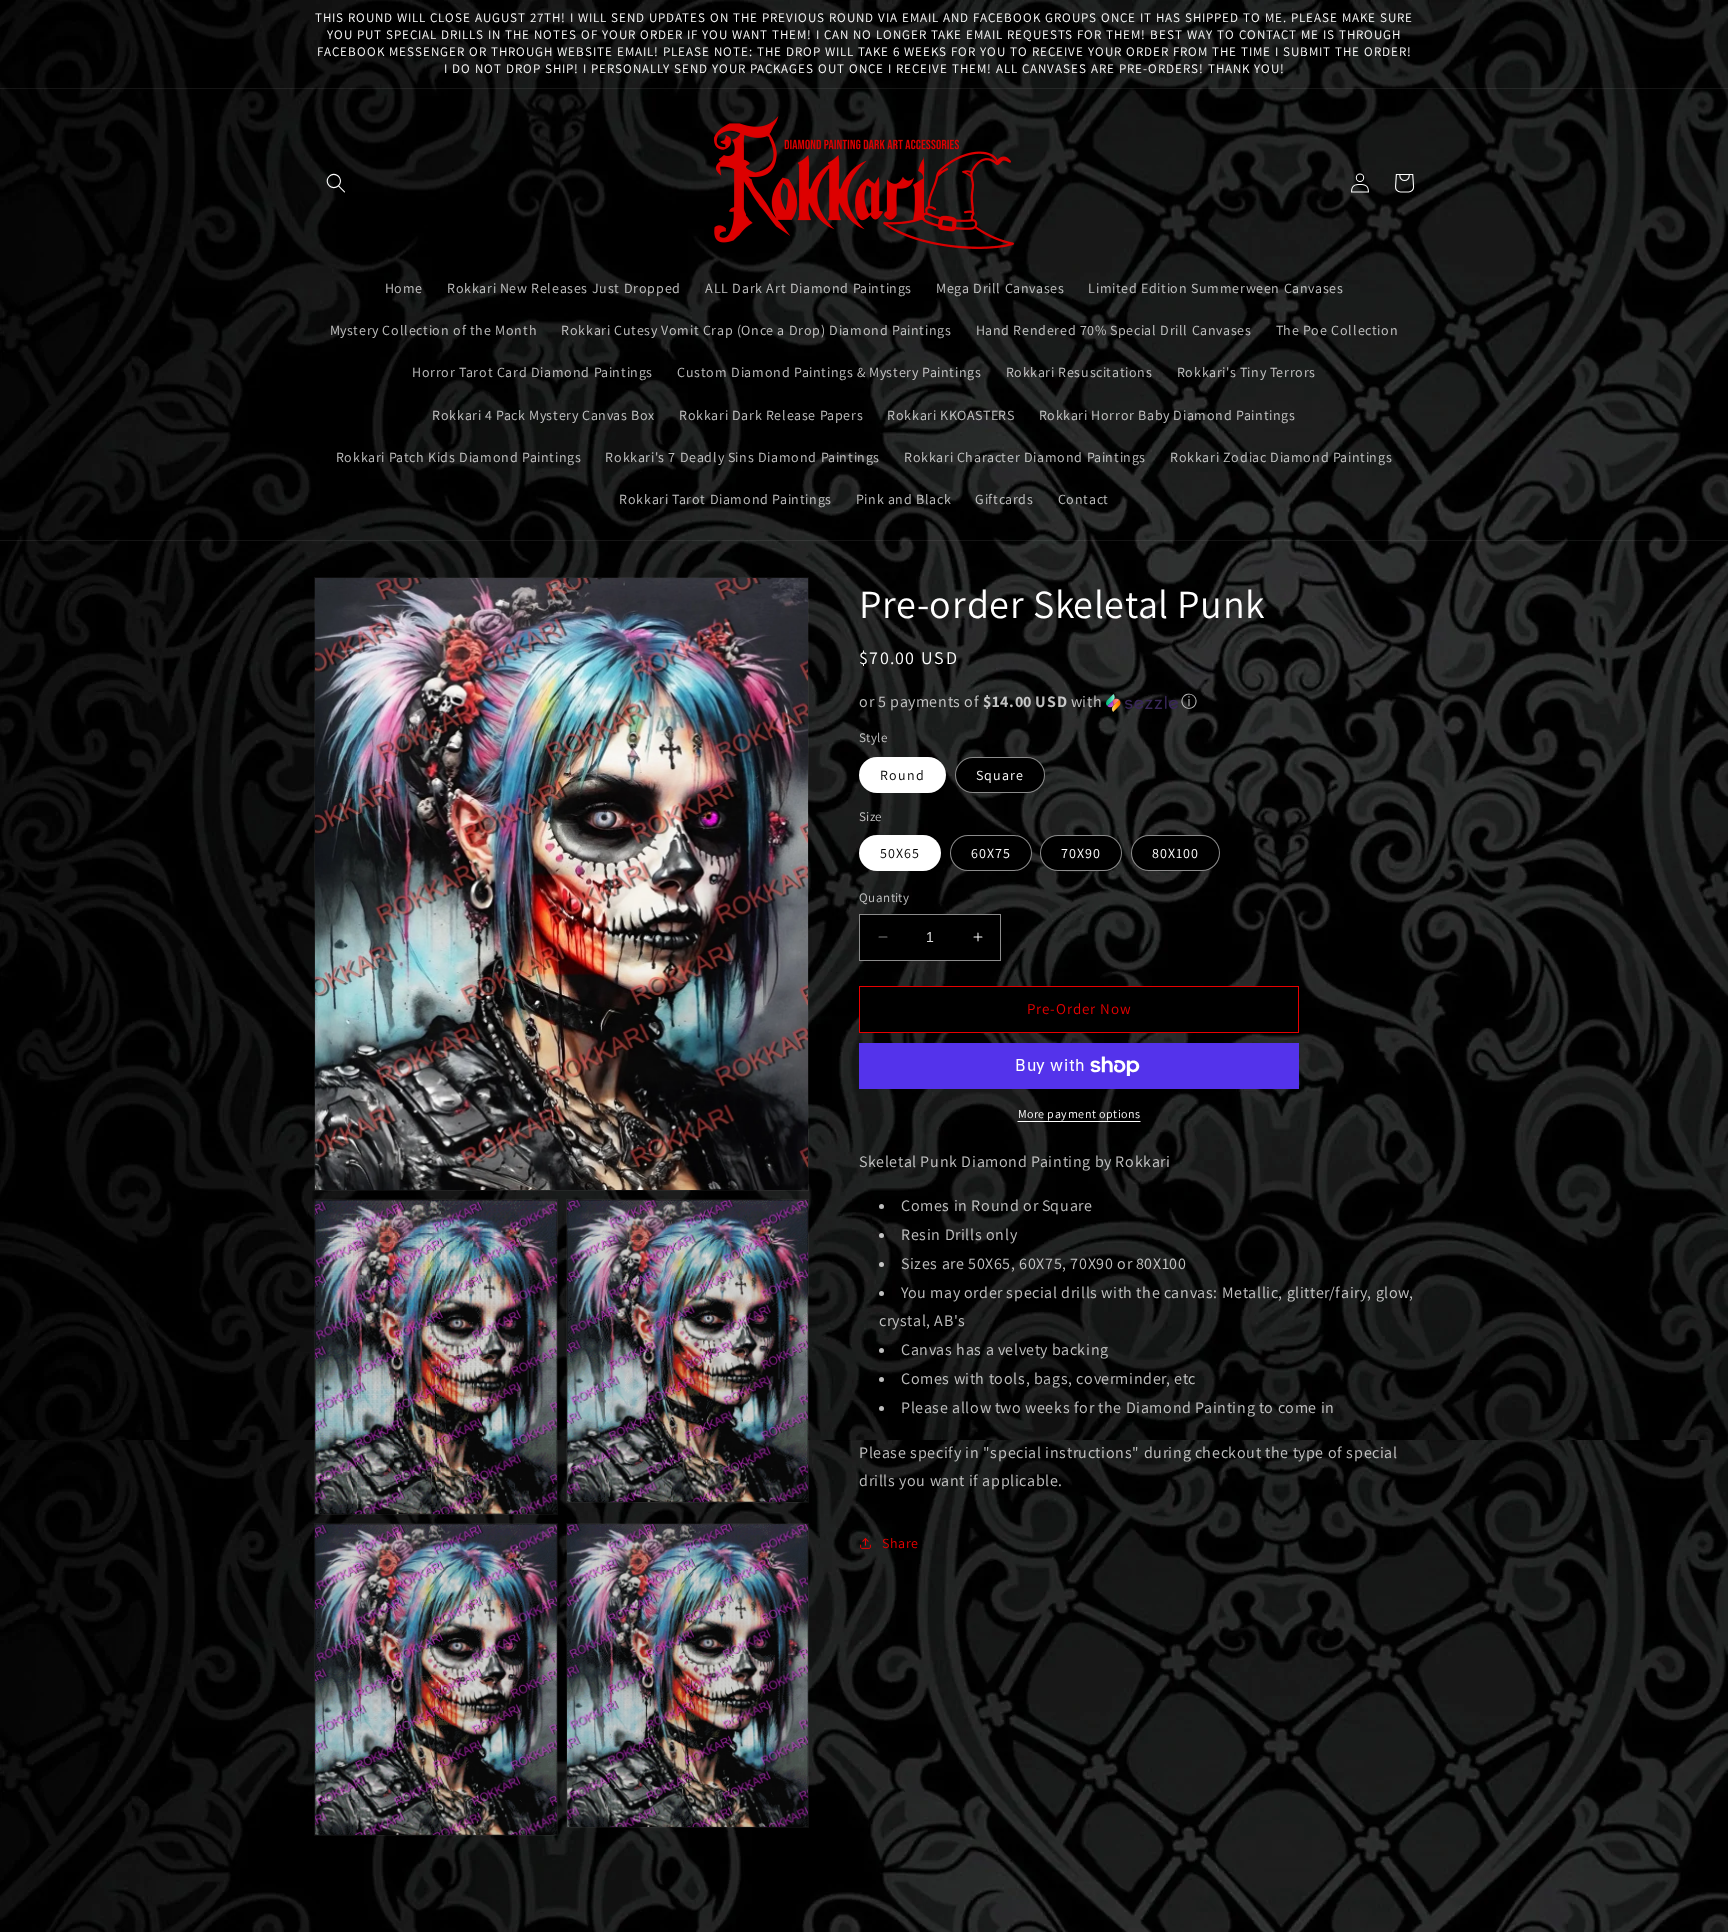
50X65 (900, 853)
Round (902, 775)
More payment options (1079, 1113)
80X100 (1175, 853)
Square (1000, 775)
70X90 (1081, 853)
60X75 (991, 853)
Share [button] (900, 1543)
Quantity (884, 897)
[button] (336, 183)
